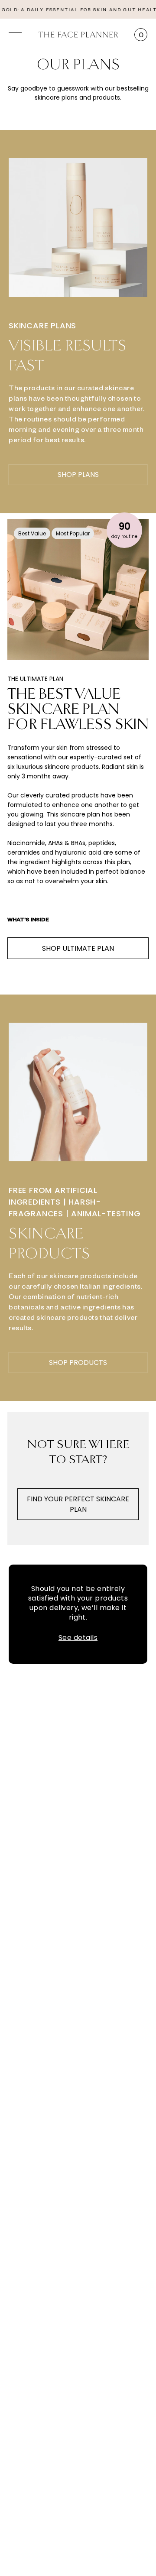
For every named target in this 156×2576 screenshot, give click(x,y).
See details (78, 1638)
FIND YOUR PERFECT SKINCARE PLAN (78, 1504)
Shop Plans (78, 475)
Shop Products (78, 1363)
